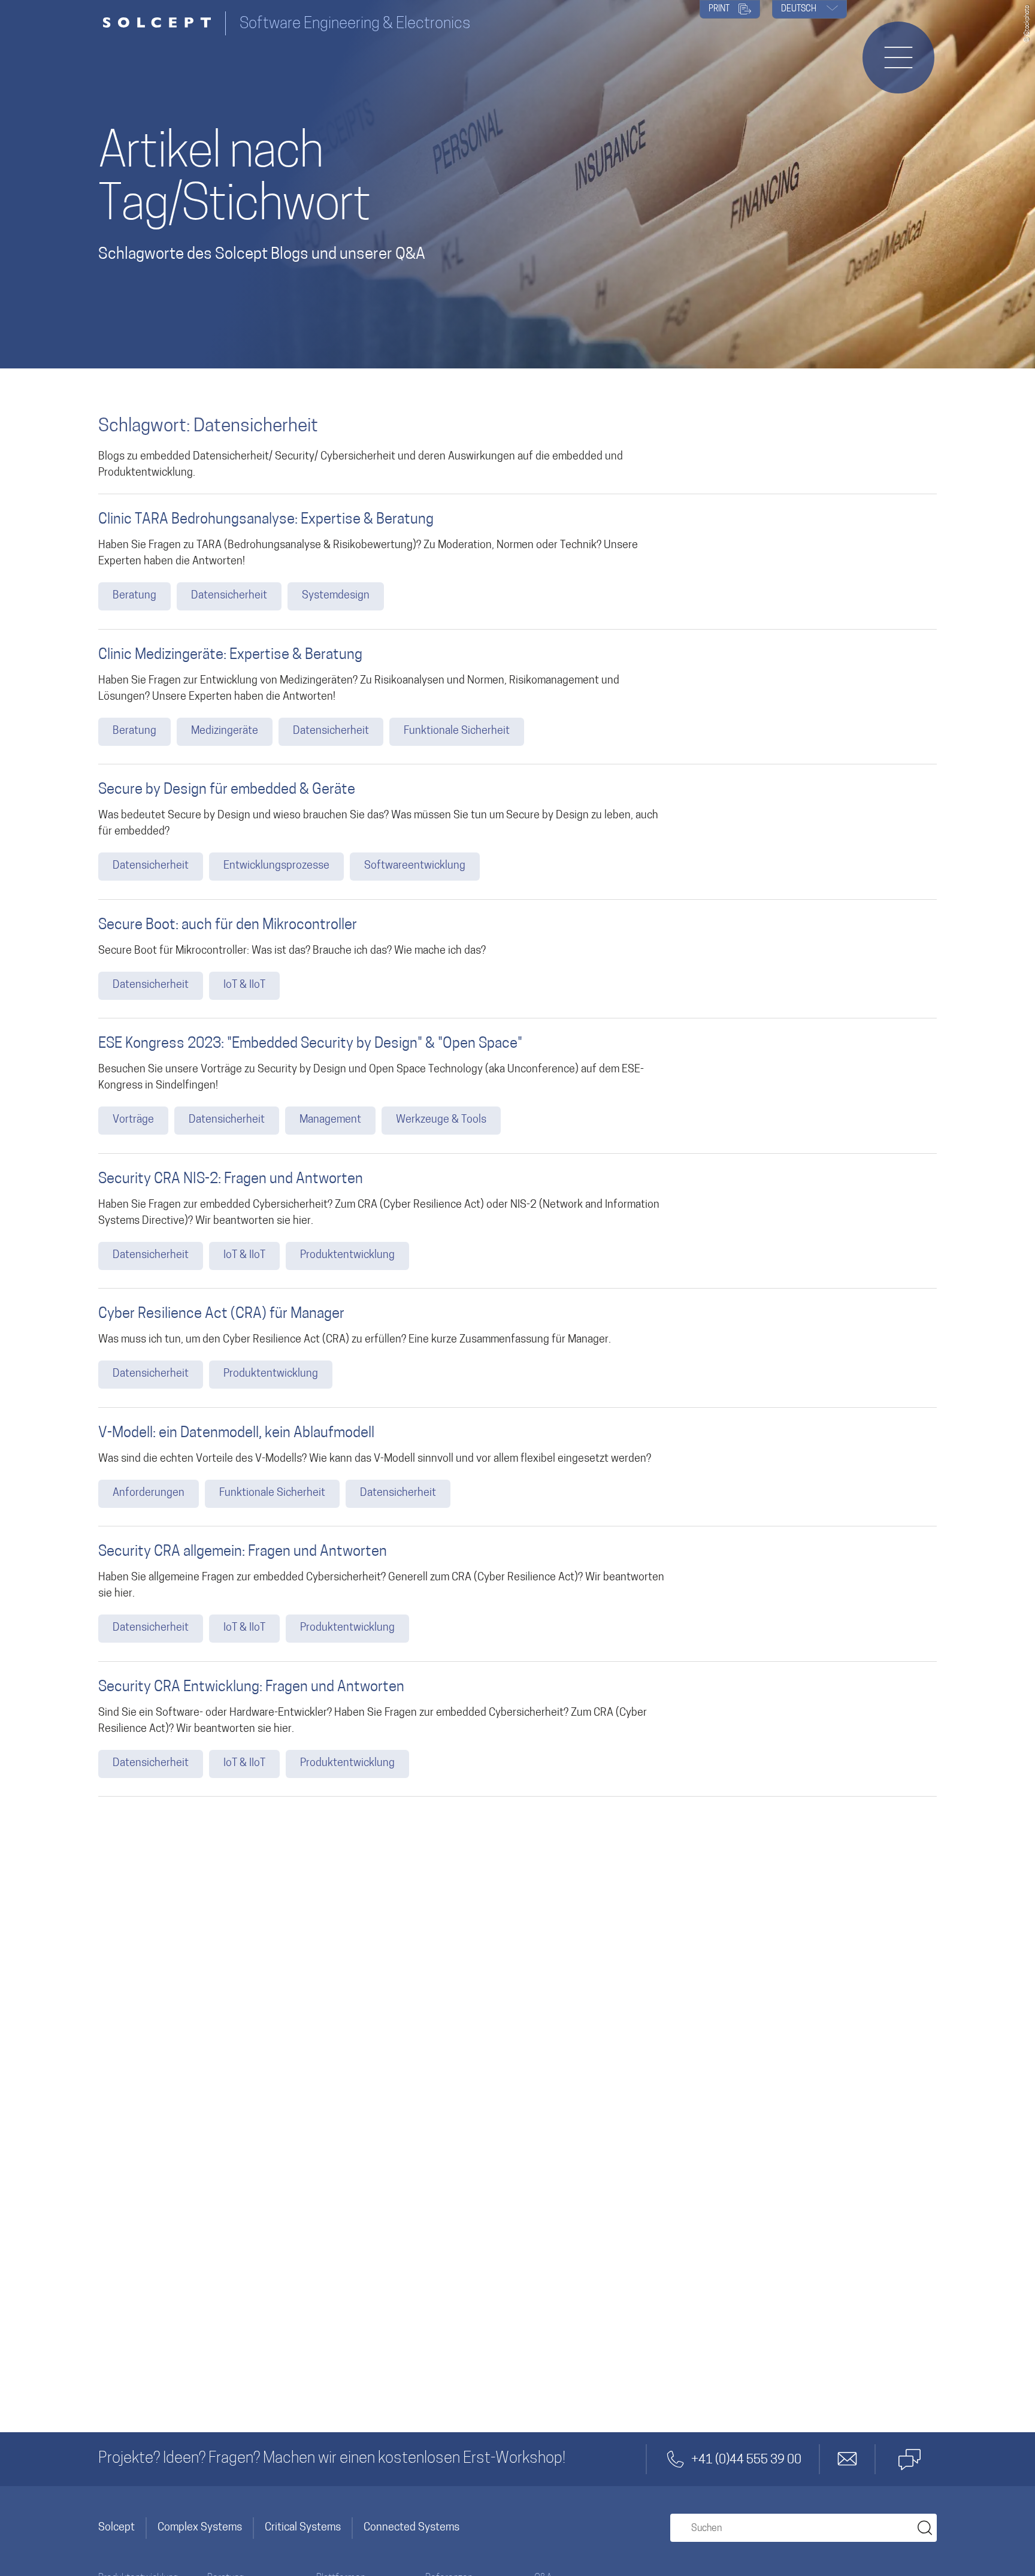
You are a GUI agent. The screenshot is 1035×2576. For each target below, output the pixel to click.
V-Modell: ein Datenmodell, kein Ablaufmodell (236, 1434)
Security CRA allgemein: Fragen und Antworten (243, 1552)
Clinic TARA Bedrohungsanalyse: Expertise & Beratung (266, 520)
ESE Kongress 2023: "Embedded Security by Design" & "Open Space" (310, 1044)
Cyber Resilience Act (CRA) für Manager (221, 1314)
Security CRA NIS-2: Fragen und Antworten (231, 1180)
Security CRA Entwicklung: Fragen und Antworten (251, 1688)
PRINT (720, 9)
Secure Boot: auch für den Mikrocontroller (228, 926)
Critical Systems (303, 2528)
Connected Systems (411, 2528)
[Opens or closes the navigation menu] (898, 58)
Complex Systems (200, 2528)
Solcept (116, 2528)
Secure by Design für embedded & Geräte (227, 790)
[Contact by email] (848, 2459)
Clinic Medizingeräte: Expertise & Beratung (230, 655)
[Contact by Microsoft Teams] (909, 2459)
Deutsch (800, 9)
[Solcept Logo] (162, 24)
